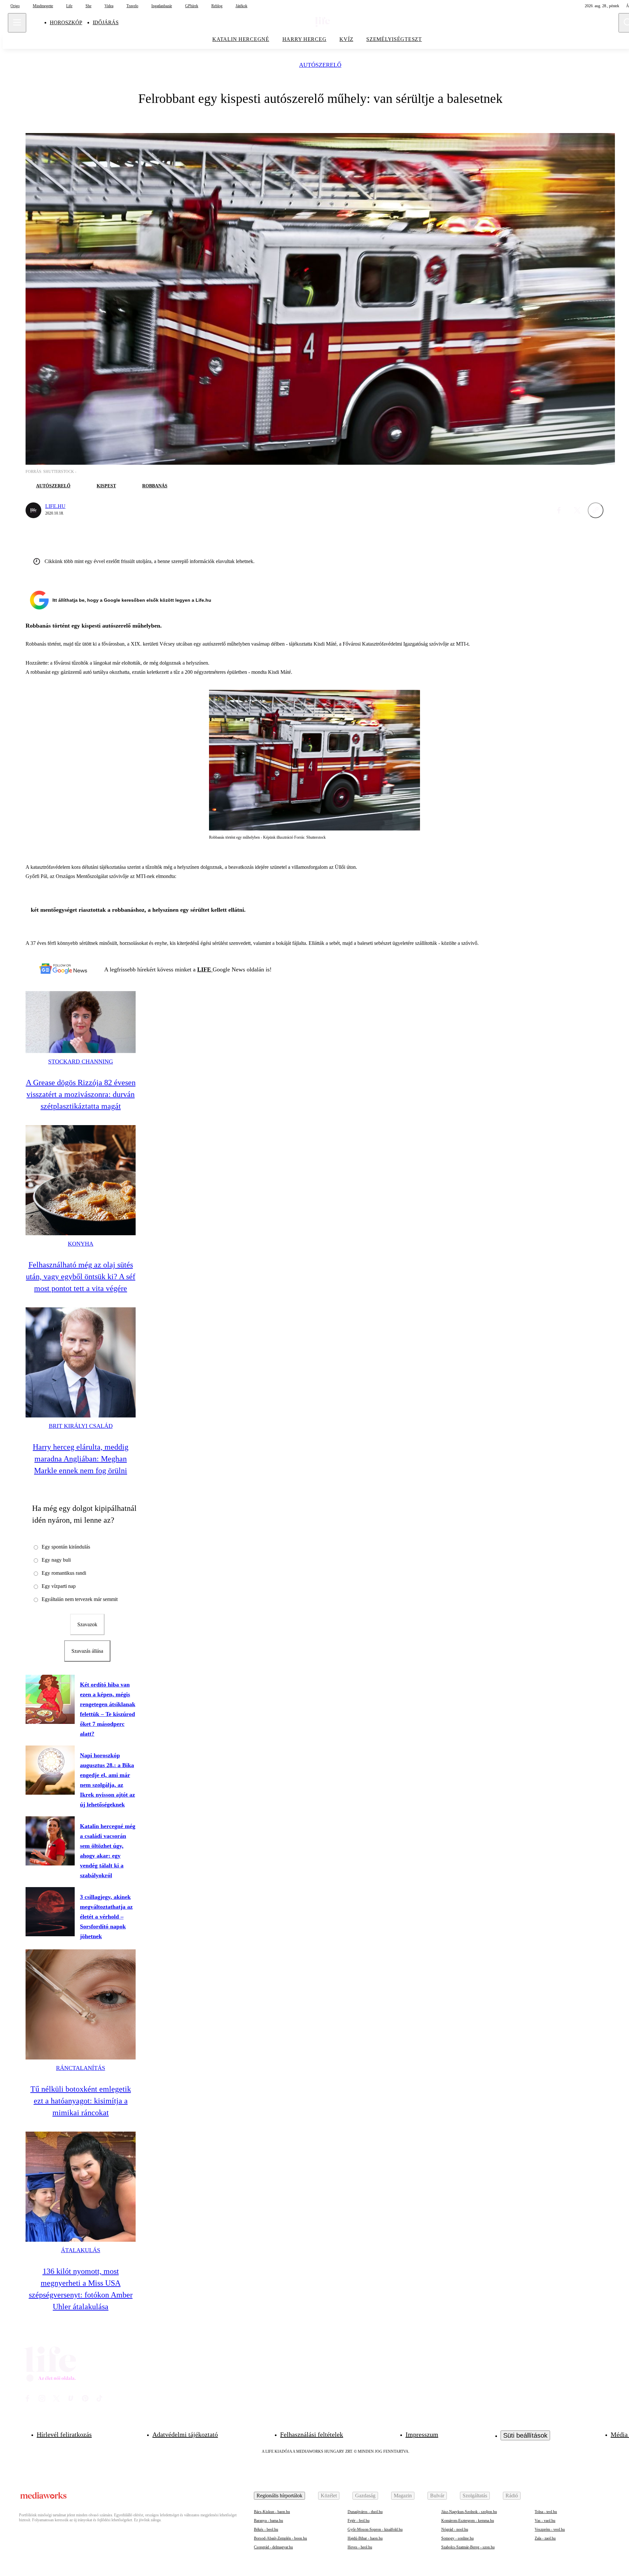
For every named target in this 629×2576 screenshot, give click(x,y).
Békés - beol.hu (266, 2529)
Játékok (241, 6)
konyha (81, 1244)
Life (69, 6)
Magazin (403, 2496)
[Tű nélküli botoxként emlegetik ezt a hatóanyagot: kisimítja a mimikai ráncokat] (81, 2004)
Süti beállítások (525, 2435)
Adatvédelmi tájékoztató (185, 2434)
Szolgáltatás (475, 2496)
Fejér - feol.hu (359, 2521)
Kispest (106, 486)
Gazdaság (365, 2496)
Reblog (217, 6)
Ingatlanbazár (162, 6)
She (88, 6)
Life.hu (55, 506)
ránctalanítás (81, 2068)
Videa (109, 6)
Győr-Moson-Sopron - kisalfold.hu (375, 2529)
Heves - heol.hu (360, 2547)
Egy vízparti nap (59, 1586)
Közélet (329, 2496)
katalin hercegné (241, 39)
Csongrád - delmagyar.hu (273, 2547)
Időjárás (106, 22)
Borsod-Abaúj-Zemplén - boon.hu (280, 2538)
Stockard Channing (81, 1062)
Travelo (132, 6)
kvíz (346, 39)
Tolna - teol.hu (546, 2512)
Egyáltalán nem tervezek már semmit (80, 1599)
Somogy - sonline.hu (457, 2538)
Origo (15, 6)
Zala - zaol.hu (545, 2538)
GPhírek (192, 6)
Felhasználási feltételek (312, 2434)
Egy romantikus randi (64, 1573)
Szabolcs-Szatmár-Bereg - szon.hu (468, 2547)
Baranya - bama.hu (268, 2521)
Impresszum (422, 2434)
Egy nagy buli (56, 1560)
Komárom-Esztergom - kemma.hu (468, 2521)
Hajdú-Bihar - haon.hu (365, 2538)
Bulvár (437, 2496)
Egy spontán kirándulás (66, 1547)
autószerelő (320, 65)
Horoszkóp (66, 22)
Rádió (512, 2496)
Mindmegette (43, 6)
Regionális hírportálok (279, 2496)
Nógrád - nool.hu (455, 2529)
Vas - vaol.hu (545, 2521)
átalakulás (81, 2250)
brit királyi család (81, 1426)
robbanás (155, 486)
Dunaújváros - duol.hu (365, 2512)
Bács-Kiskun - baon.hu (272, 2512)
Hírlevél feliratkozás (64, 2434)
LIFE (205, 969)
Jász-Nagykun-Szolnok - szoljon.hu (469, 2512)
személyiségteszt (394, 39)
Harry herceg (305, 39)
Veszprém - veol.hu (550, 2529)
